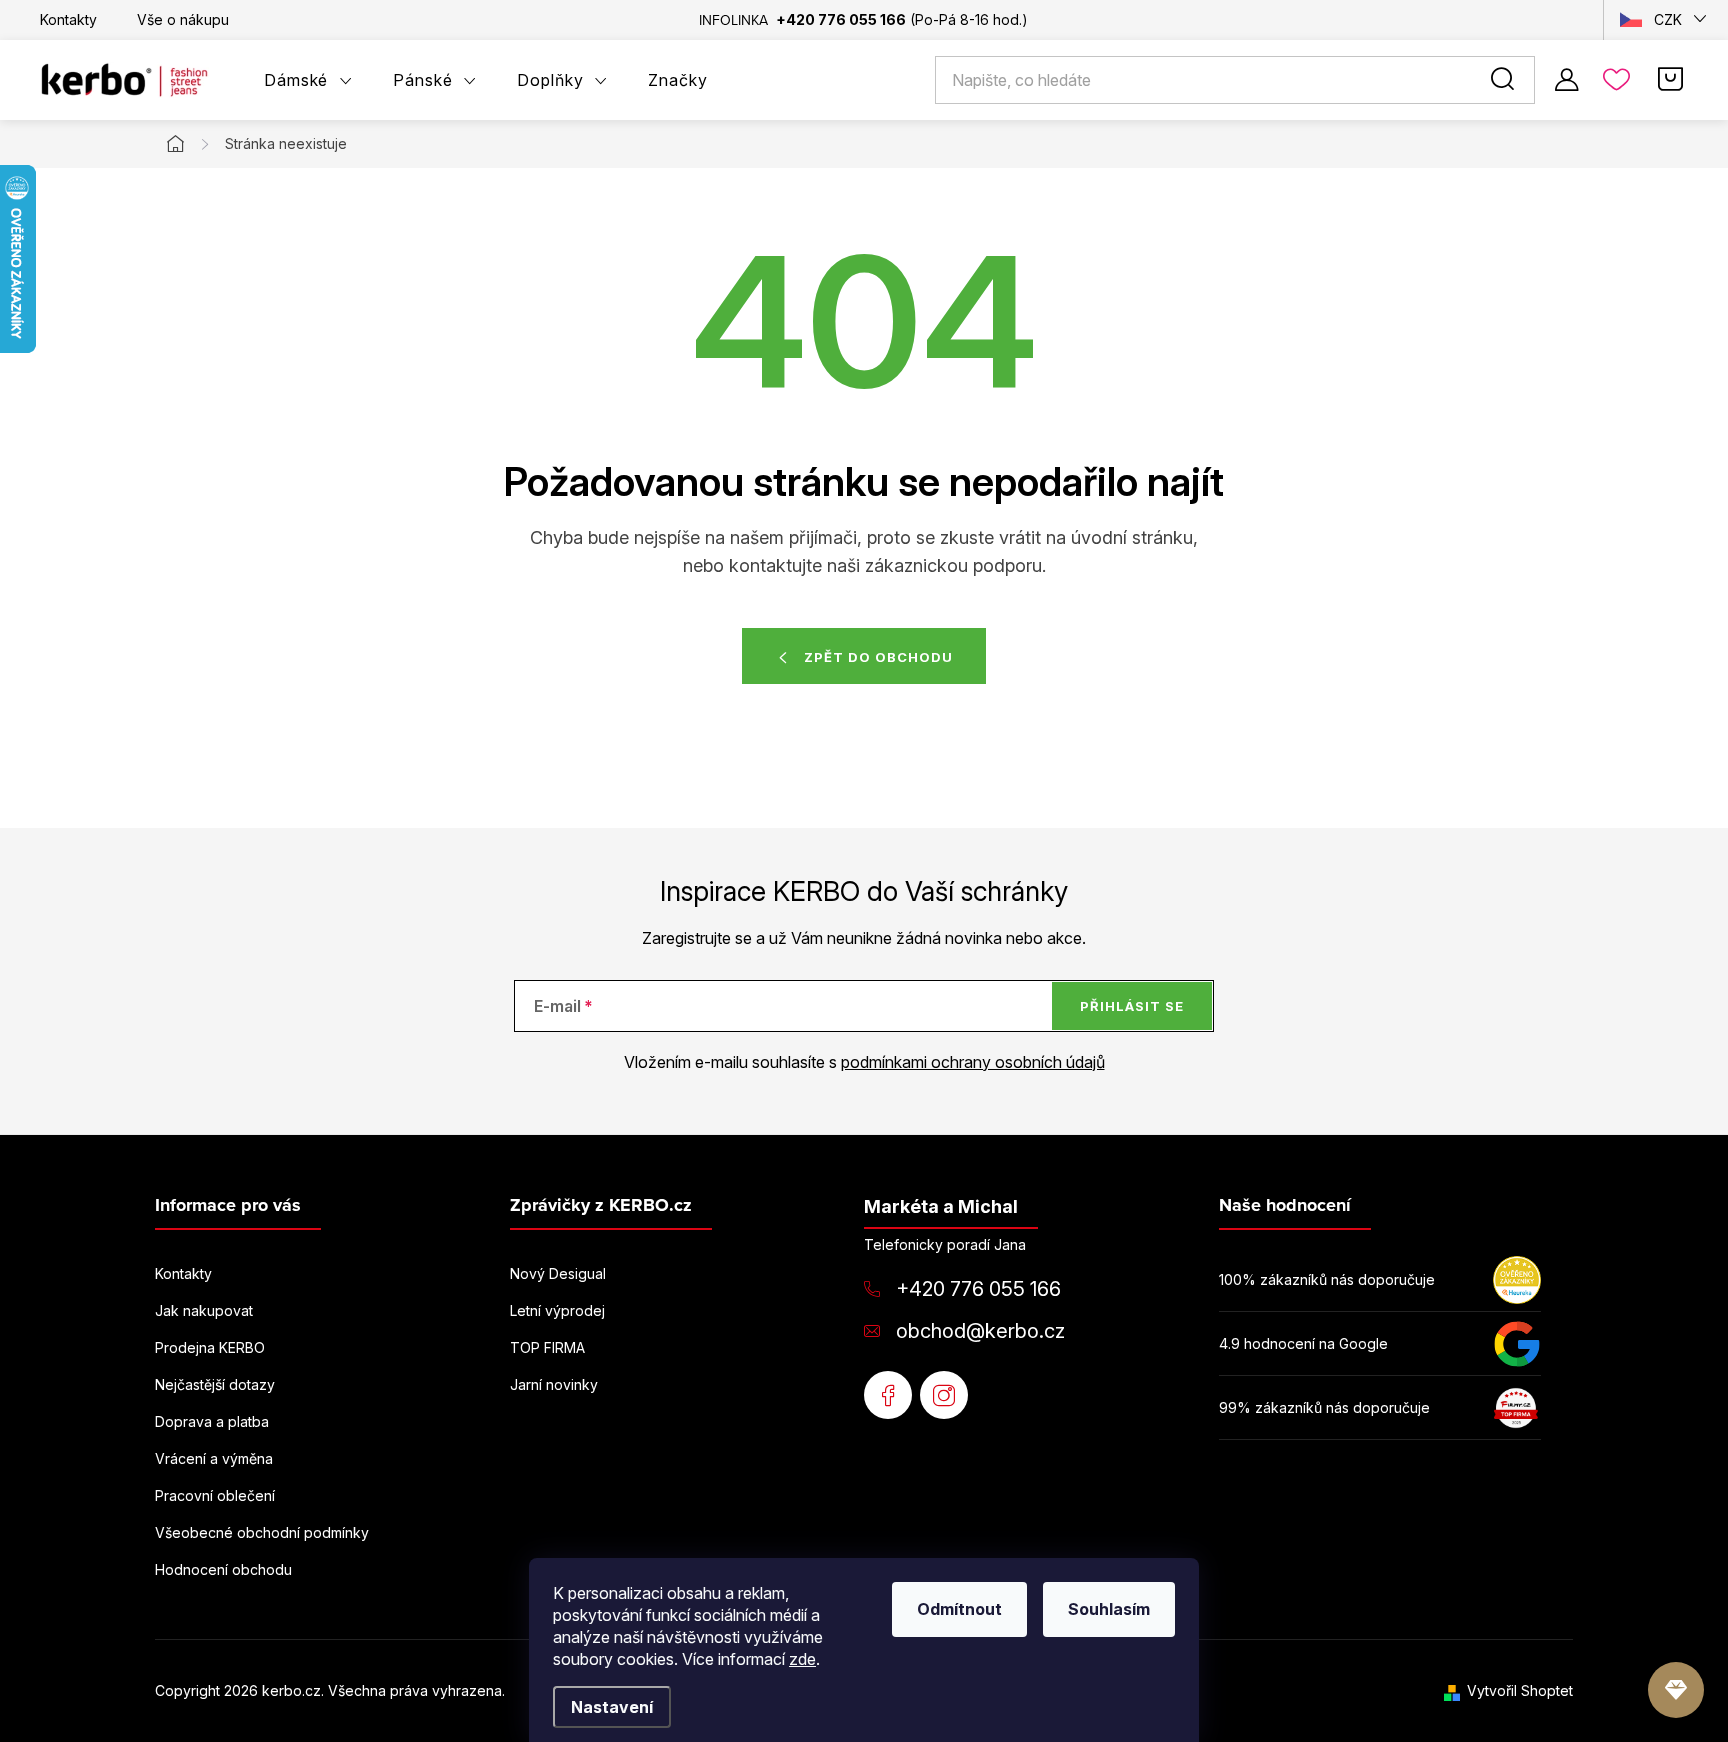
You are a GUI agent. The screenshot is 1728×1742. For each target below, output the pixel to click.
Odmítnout (959, 1609)
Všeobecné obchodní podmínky (262, 1532)
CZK (1668, 19)
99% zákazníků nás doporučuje (1324, 1407)
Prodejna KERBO (210, 1347)
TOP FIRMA (547, 1347)
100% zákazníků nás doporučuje (1327, 1279)
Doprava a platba (212, 1421)
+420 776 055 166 (978, 1289)
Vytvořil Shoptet (1520, 1690)
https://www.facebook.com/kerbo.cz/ (888, 1395)
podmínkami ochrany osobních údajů (973, 1062)
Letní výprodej (557, 1310)
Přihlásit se (1132, 1006)
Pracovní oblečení (215, 1495)
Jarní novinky (554, 1384)
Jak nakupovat (204, 1310)
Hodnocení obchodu (223, 1569)
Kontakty (68, 19)
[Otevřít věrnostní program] (1676, 1690)
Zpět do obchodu (878, 657)
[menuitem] (308, 80)
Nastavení (612, 1707)
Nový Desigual (558, 1273)
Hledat (1506, 80)
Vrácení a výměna (214, 1458)
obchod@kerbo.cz (980, 1331)
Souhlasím (1109, 1609)
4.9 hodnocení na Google (1303, 1343)
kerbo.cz (944, 1395)
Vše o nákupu (183, 19)
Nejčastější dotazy (215, 1384)
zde (802, 1659)
